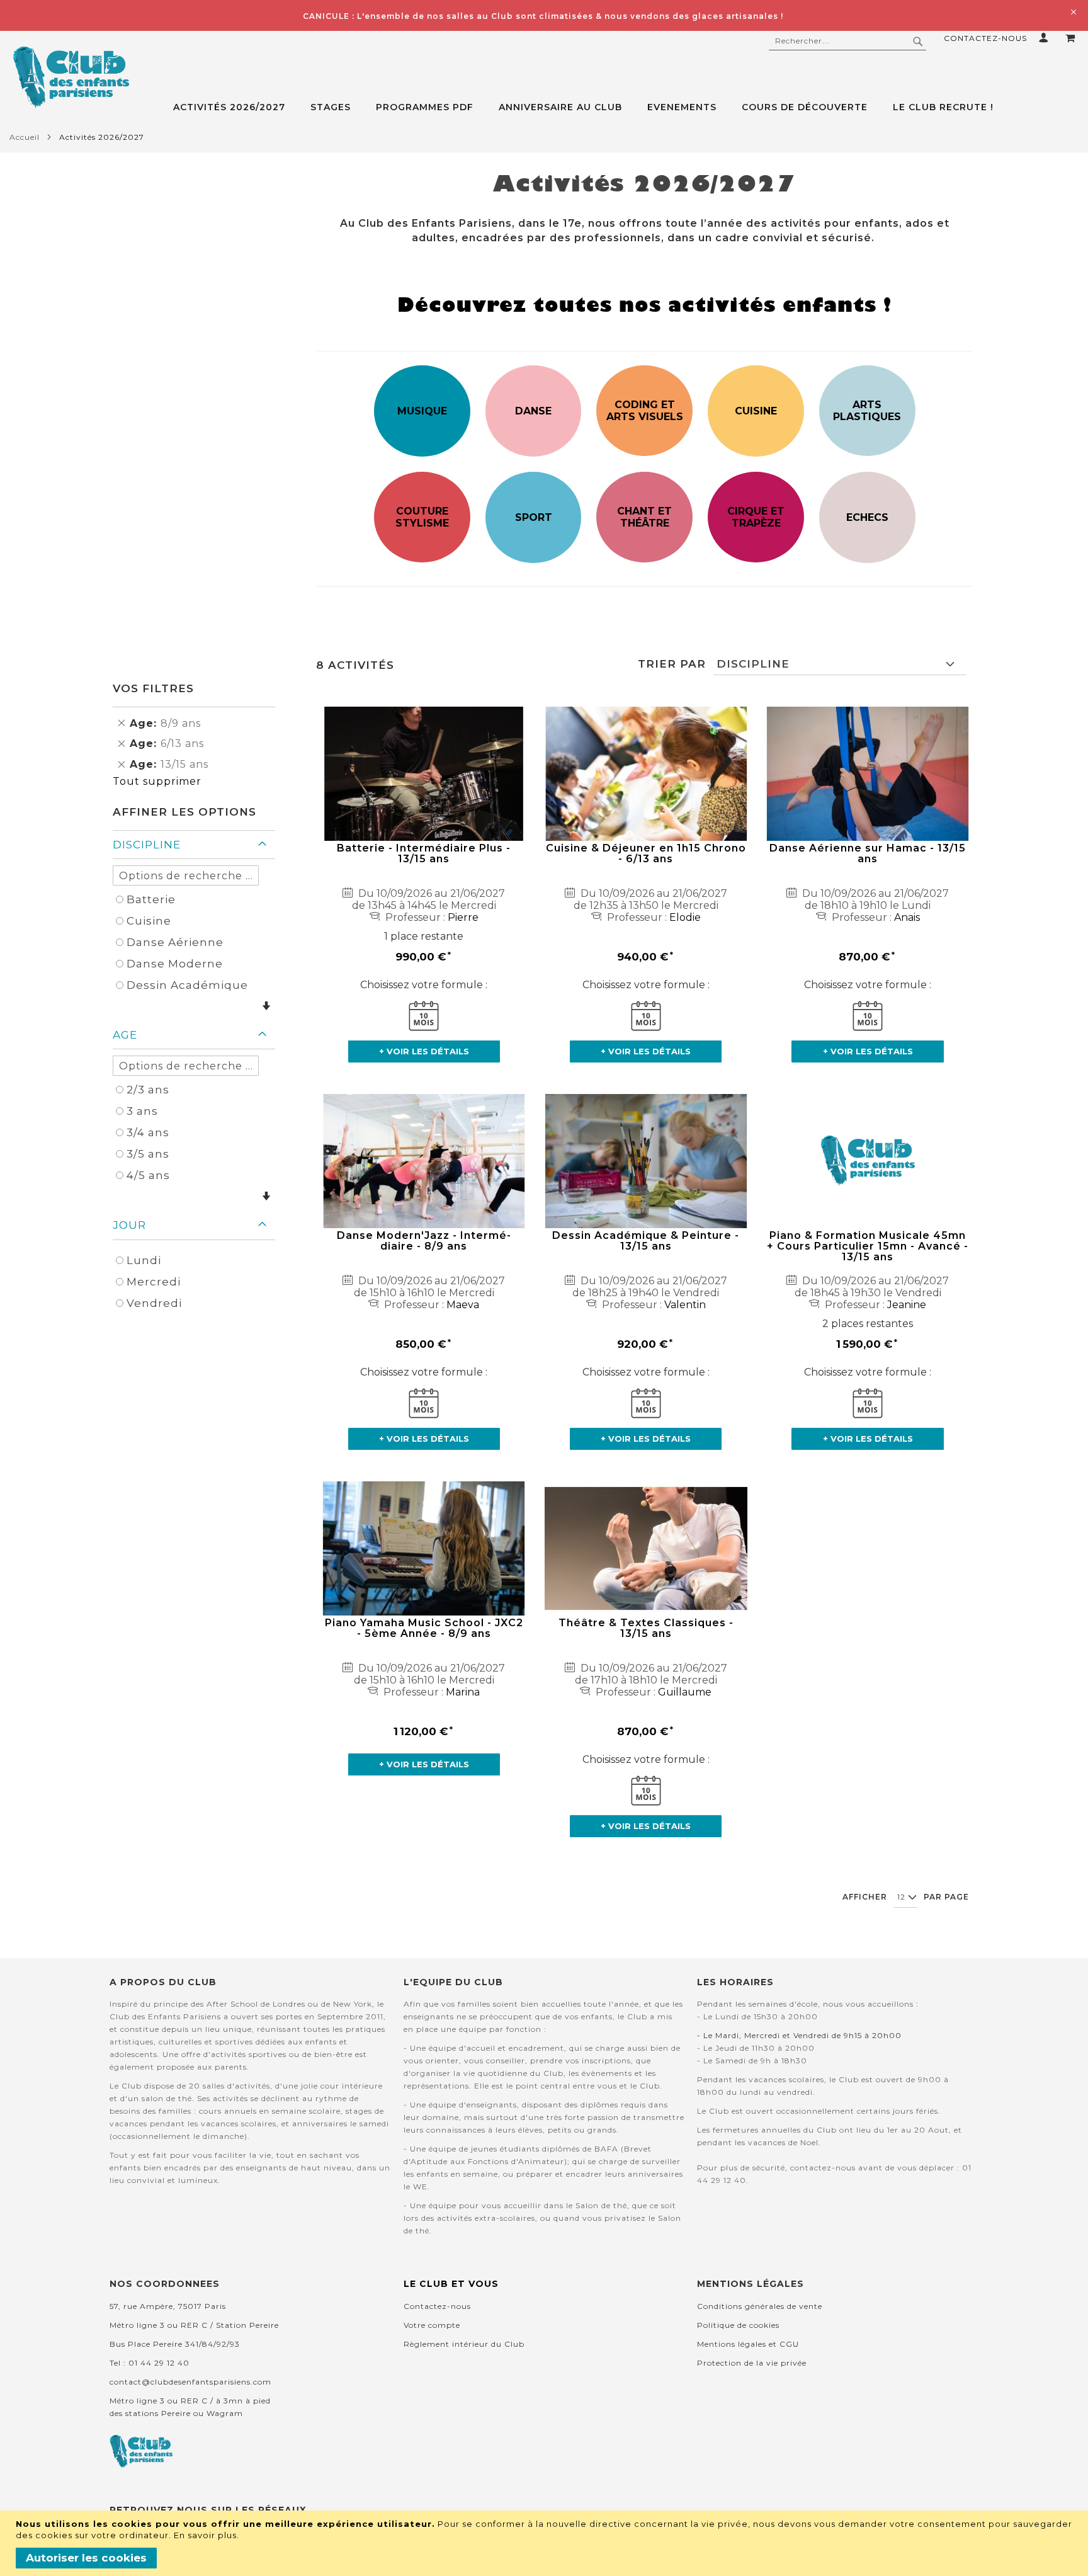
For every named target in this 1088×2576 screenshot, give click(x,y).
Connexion (1046, 37)
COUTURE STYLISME (422, 517)
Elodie (685, 917)
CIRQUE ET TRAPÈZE (756, 517)
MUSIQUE (422, 411)
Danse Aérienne (175, 942)
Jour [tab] (129, 1225)
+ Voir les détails (424, 1051)
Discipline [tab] (147, 845)
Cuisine (149, 921)
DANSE (533, 411)
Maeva (463, 1305)
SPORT (534, 517)
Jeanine (907, 1305)
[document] (546, 2543)
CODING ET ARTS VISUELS (645, 411)
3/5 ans (148, 1154)
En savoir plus (205, 2535)
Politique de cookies (738, 2325)
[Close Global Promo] (1073, 11)
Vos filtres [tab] (153, 688)
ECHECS (867, 517)
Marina (463, 1692)
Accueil (25, 137)
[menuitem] (235, 107)
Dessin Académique (187, 985)
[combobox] (847, 41)
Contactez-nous (985, 38)
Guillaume (685, 1692)
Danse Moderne (175, 964)
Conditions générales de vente (760, 2306)
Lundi (144, 1260)
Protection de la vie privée (752, 2363)
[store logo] (71, 77)
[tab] (631, 107)
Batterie (151, 899)
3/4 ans (148, 1132)
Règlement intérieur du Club (464, 2344)
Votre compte (432, 2325)
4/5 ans (148, 1175)
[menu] (631, 107)
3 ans (142, 1111)
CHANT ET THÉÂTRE (644, 517)
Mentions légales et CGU (748, 2344)
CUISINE (756, 411)
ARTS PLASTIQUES (867, 411)
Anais (907, 917)
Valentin (685, 1305)
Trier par (672, 664)
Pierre (463, 917)
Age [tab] (125, 1035)
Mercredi (154, 1282)
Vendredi (154, 1303)
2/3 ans (148, 1090)
